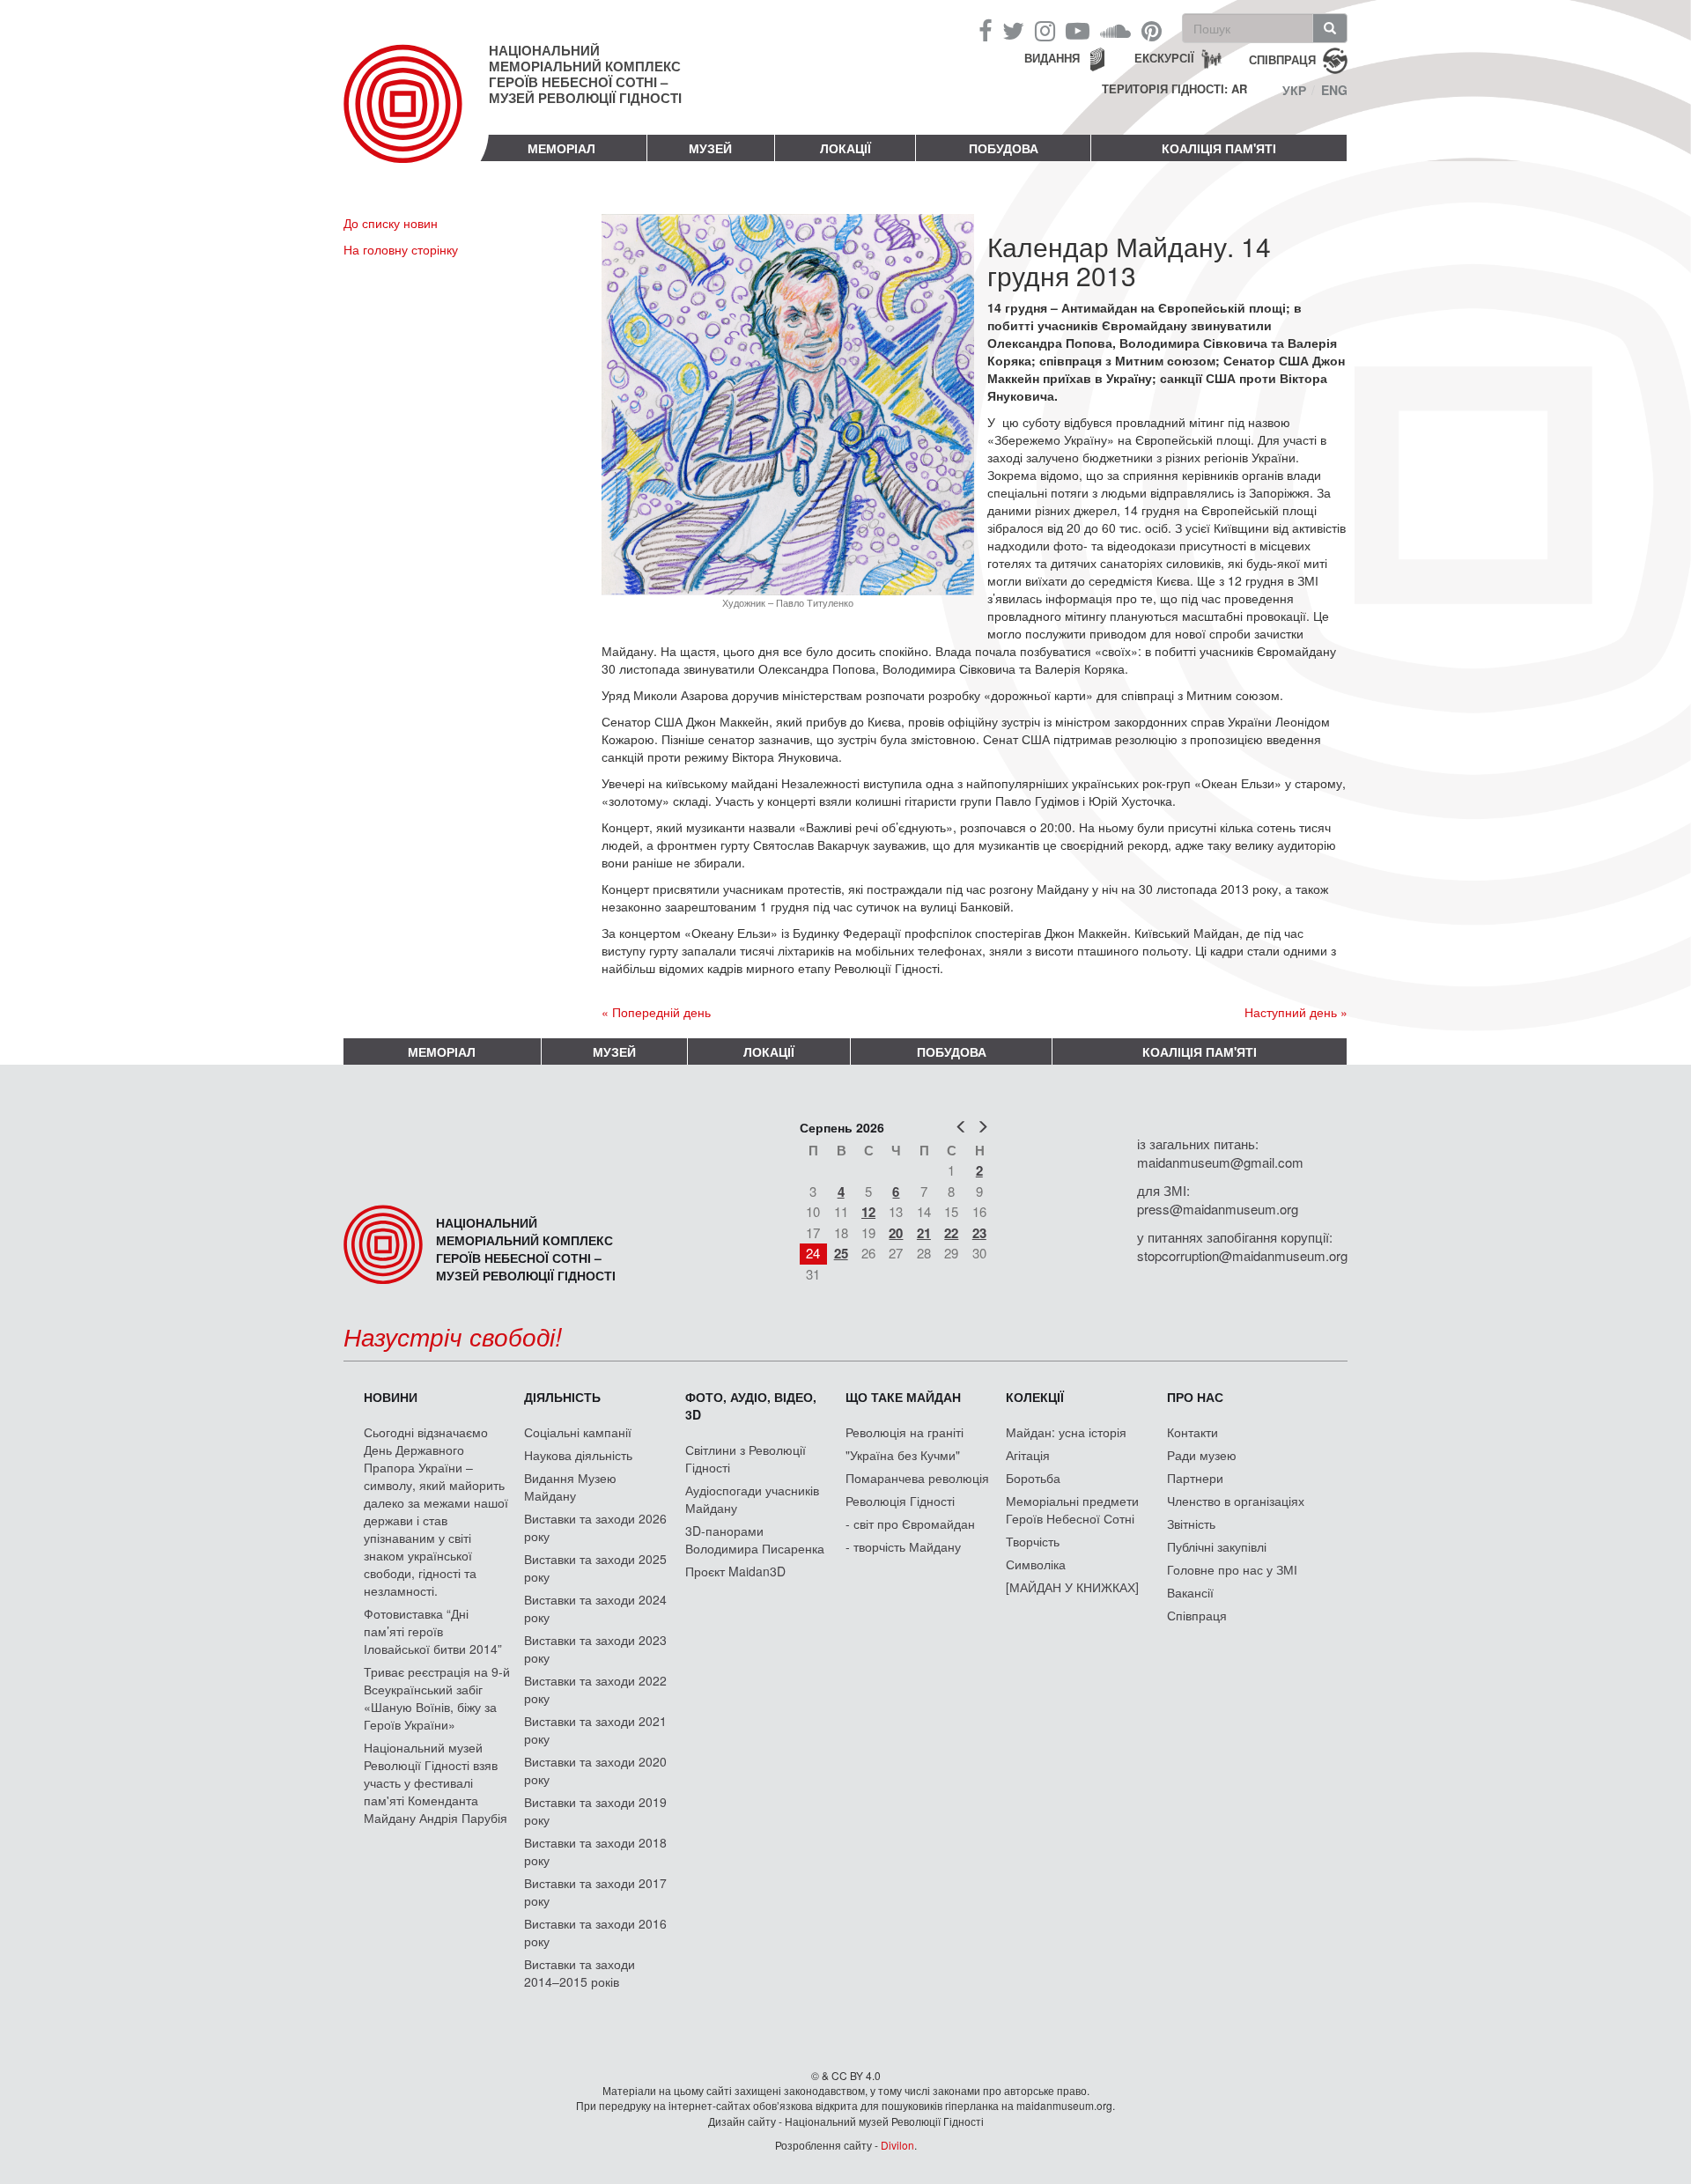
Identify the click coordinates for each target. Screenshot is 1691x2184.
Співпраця (1197, 1615)
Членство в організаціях (1236, 1501)
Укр (1294, 90)
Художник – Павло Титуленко (788, 602)
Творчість (1033, 1541)
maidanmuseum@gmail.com (1220, 1162)
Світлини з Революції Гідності (746, 1458)
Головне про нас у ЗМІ (1232, 1569)
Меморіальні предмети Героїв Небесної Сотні (1072, 1509)
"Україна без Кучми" (903, 1455)
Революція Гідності (900, 1501)
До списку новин (391, 223)
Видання (1052, 58)
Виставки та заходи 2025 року (595, 1568)
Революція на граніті (905, 1432)
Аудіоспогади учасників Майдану (752, 1499)
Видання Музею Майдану (570, 1487)
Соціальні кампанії (578, 1432)
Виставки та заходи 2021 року (595, 1730)
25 (841, 1253)
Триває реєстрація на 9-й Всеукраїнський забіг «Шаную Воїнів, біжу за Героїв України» (437, 1698)
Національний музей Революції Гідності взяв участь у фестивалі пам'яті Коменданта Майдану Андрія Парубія (436, 1782)
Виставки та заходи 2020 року (595, 1770)
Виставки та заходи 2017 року (595, 1892)
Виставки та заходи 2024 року (595, 1608)
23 (979, 1233)
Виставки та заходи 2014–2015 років (580, 1973)
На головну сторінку (401, 249)
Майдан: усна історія (1066, 1432)
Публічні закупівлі (1217, 1546)
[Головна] (416, 118)
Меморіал (561, 148)
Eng (1334, 90)
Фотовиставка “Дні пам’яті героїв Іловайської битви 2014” (433, 1631)
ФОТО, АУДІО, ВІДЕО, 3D (751, 1406)
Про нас (1195, 1397)
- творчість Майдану (903, 1546)
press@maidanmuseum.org (1218, 1209)
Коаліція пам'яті (1219, 148)
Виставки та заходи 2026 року (595, 1527)
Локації (845, 148)
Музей (710, 148)
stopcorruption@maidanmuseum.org (1242, 1255)
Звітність (1191, 1524)
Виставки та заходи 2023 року (595, 1649)
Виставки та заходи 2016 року (595, 1932)
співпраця (1282, 59)
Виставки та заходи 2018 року (595, 1851)
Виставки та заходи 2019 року (595, 1811)
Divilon (897, 2145)
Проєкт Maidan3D (735, 1571)
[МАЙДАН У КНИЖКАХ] (1072, 1587)
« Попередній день (656, 1012)
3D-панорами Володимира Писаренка (755, 1539)
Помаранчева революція (917, 1478)
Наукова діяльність (578, 1455)
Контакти (1193, 1432)
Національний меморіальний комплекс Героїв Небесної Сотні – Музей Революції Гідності (585, 74)
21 (924, 1233)
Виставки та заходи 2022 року (595, 1689)
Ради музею (1202, 1455)
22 (951, 1233)
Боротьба (1033, 1478)
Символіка (1036, 1564)
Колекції (1035, 1397)
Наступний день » (1296, 1012)
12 (868, 1212)
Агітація (1028, 1455)
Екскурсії (1164, 58)
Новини (391, 1397)
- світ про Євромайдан (910, 1524)
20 (896, 1233)
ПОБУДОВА (1004, 148)
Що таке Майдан (903, 1397)
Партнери (1195, 1478)
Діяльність (562, 1397)
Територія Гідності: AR (1174, 89)
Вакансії (1190, 1592)
